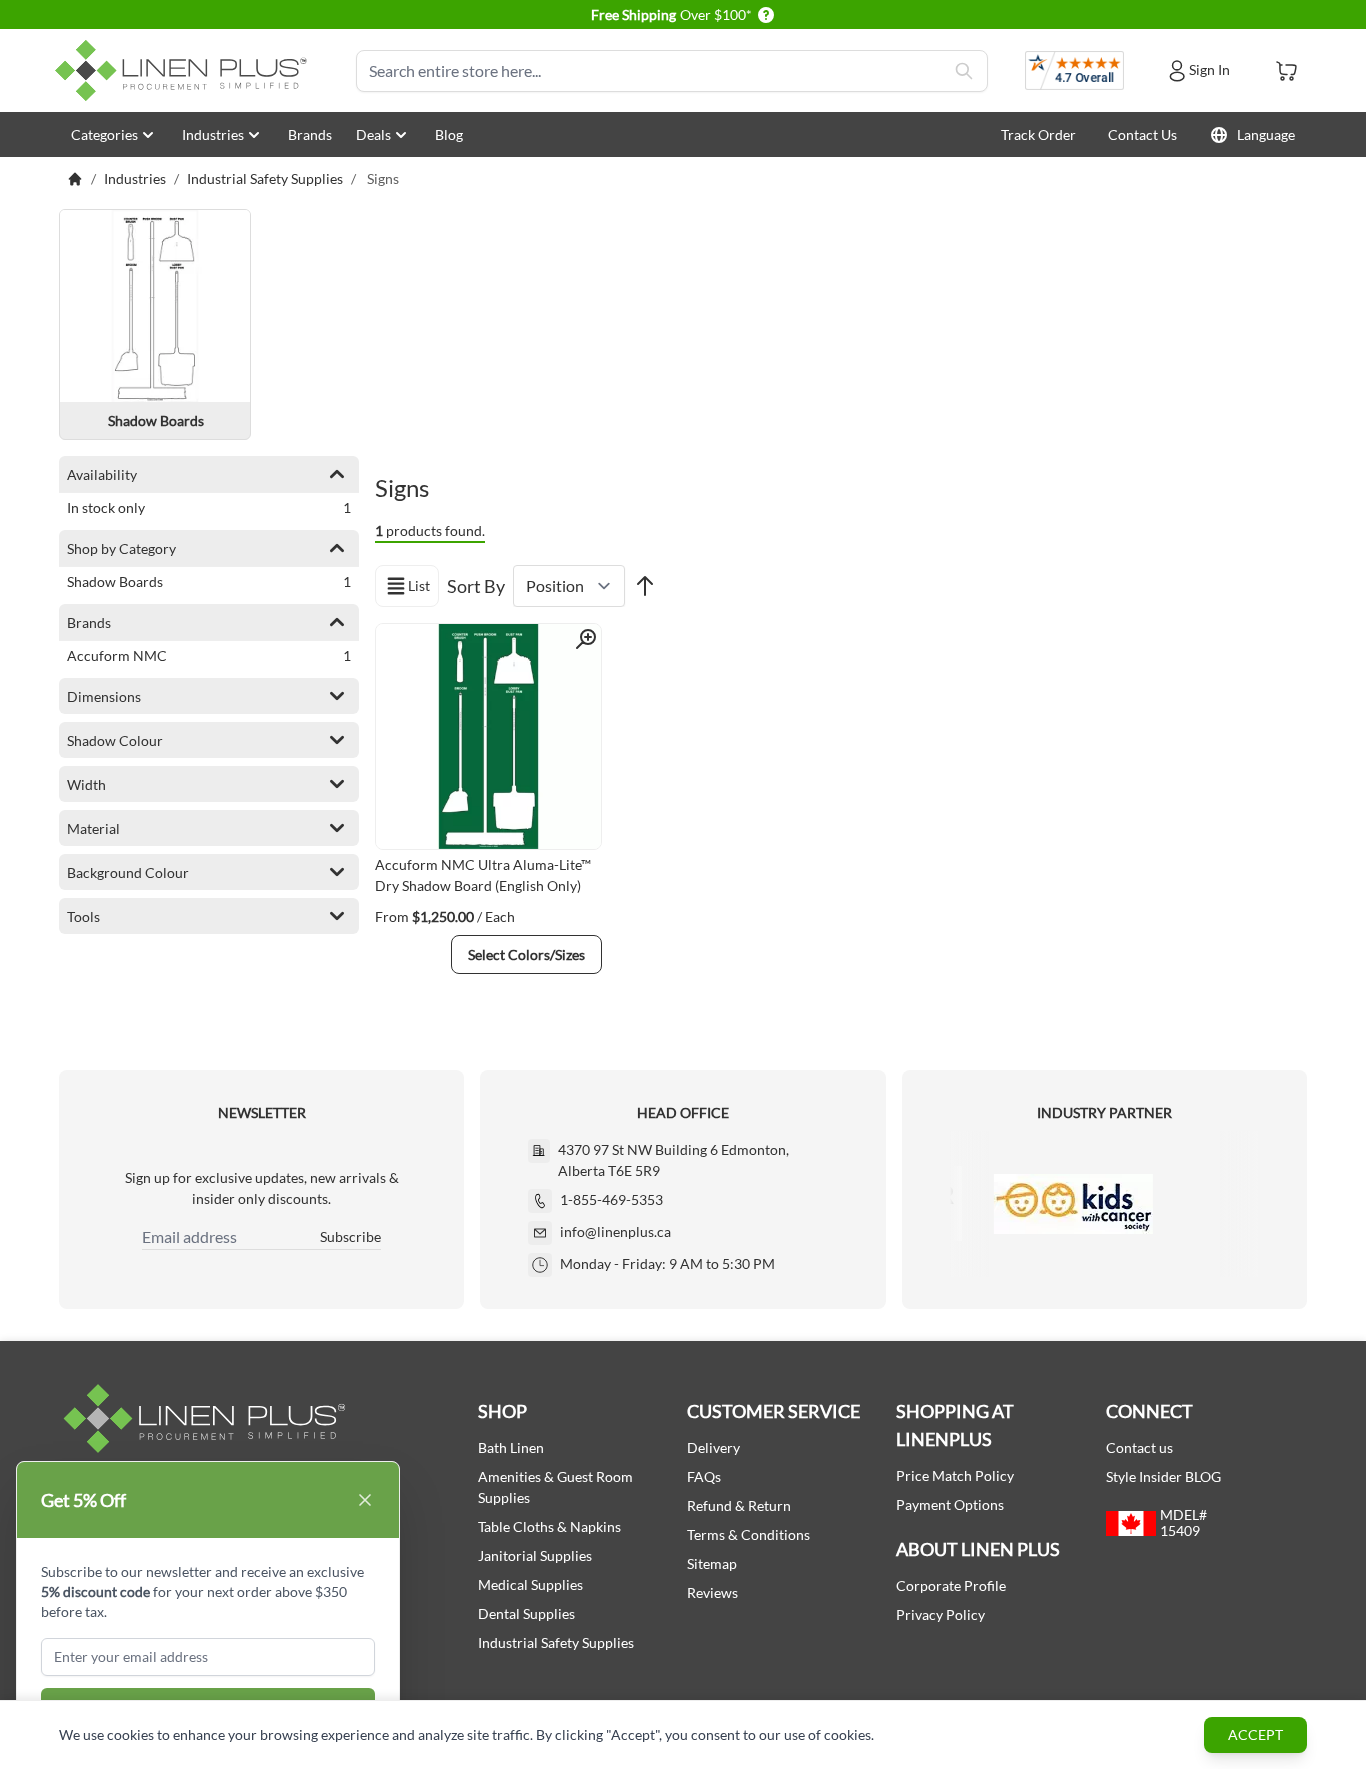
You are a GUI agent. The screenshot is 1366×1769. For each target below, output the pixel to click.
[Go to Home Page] (75, 179)
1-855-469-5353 (611, 1199)
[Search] (964, 71)
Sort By (476, 586)
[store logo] (185, 70)
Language (1266, 134)
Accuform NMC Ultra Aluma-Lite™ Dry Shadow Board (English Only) (483, 875)
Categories (104, 134)
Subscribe (350, 1236)
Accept (1255, 1734)
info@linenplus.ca (615, 1231)
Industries (213, 134)
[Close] (365, 1500)
